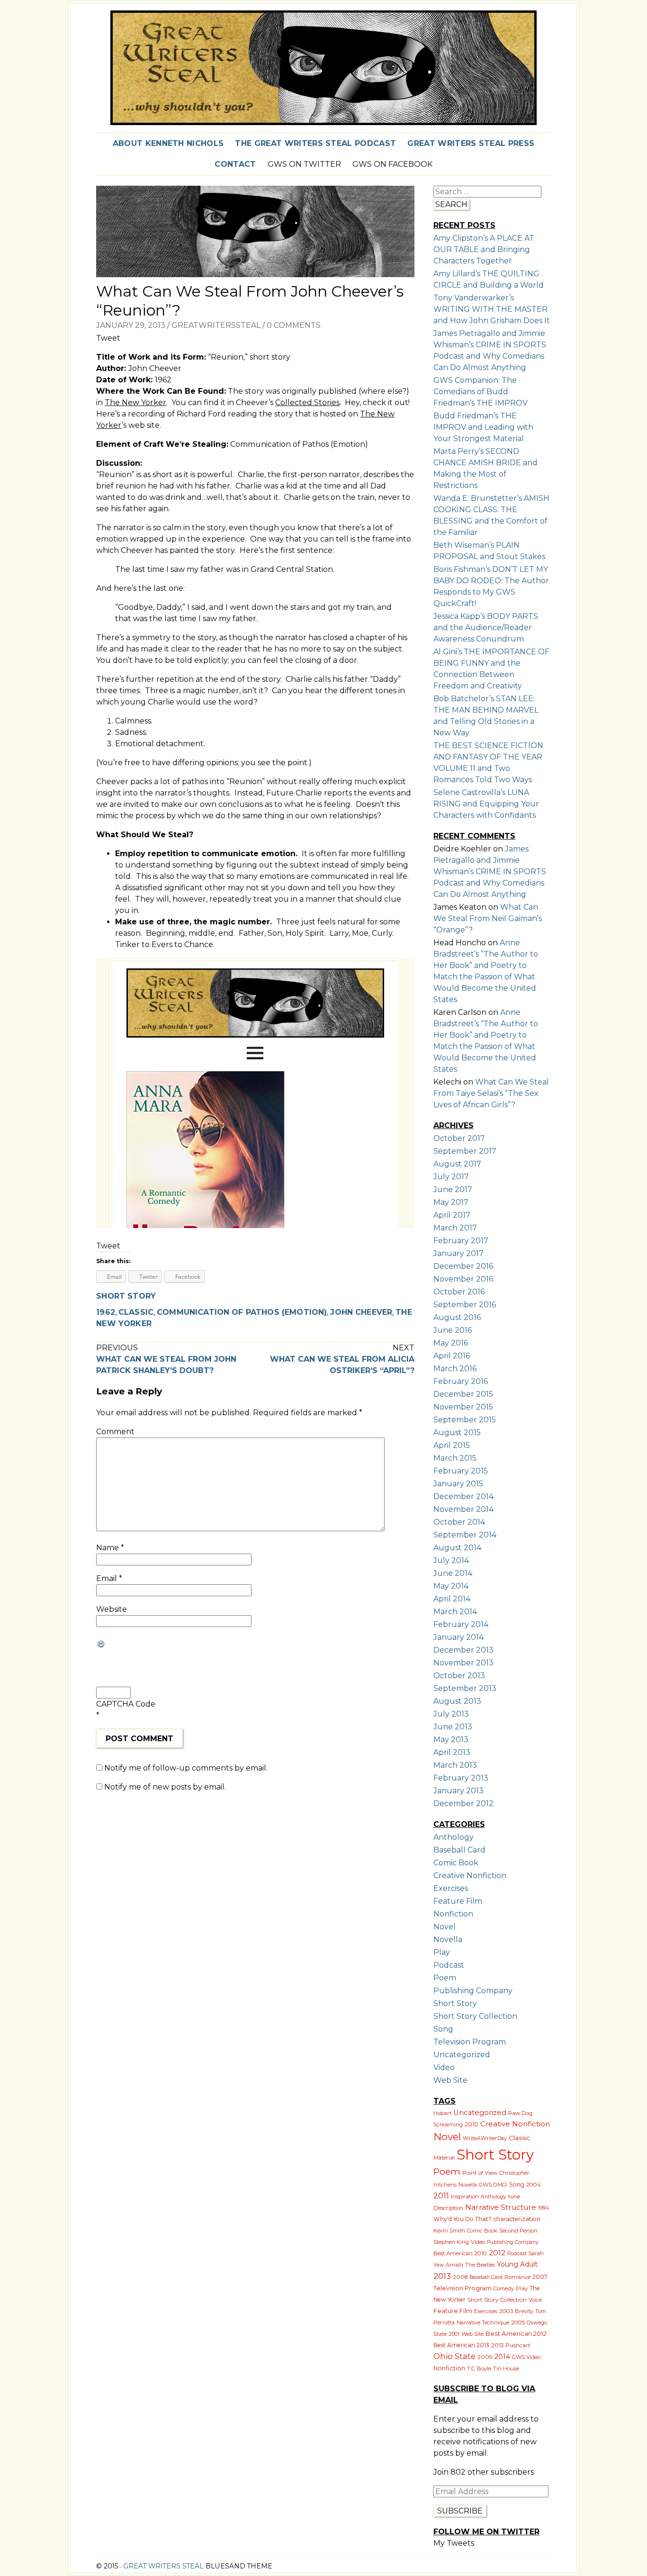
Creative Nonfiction (470, 1876)
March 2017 (455, 1228)
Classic (136, 1312)
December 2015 (463, 1394)
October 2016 (459, 1292)
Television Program (470, 2042)
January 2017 (458, 1253)
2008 (460, 2277)
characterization (517, 2219)
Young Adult (517, 2264)
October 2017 (459, 1138)
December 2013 (463, 1650)
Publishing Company (473, 1991)
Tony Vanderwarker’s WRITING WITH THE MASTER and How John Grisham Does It (492, 309)
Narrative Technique (483, 2323)
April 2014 (452, 1599)
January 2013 (458, 1791)
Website (112, 1609)
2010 (472, 2124)
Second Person (518, 2231)
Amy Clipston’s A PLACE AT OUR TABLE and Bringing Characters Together (484, 249)
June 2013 (453, 1727)
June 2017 (453, 1189)
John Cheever (361, 1312)
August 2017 (457, 1164)
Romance (517, 2277)
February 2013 (461, 1778)
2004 (534, 2185)
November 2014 (463, 1509)
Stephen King (451, 2242)
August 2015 (457, 1433)
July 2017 (451, 1177)
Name (110, 1548)
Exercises (451, 1888)
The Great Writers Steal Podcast (315, 143)
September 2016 (465, 1305)
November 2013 (463, 1663)
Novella (448, 1939)
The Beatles (480, 2265)
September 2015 (465, 1420)
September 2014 (465, 1535)
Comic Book (456, 1863)
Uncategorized (462, 2055)
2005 (518, 2323)
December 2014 (463, 1496)
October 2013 (459, 1676)
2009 (485, 2357)
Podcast (449, 1965)
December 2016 (463, 1266)
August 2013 (457, 1701)
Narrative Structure (501, 2207)
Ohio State (454, 2356)
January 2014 (458, 1637)
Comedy (504, 2288)
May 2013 (451, 1740)
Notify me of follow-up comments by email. (186, 1768)
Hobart (442, 2113)
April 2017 (452, 1215)
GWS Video (526, 2357)
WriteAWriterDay (485, 2138)
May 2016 (451, 1343)
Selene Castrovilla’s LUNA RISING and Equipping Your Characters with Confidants (486, 804)
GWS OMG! (493, 2185)
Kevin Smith (449, 2231)
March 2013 (455, 1765)
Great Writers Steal (162, 2566)
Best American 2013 (461, 2345)
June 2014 (453, 1573)
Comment (115, 1432)
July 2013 (451, 1714)
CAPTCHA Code (126, 1704)
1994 (544, 2208)
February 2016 (461, 1381)
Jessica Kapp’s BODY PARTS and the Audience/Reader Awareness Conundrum (486, 628)
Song (443, 2029)
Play (442, 1952)
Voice (535, 2300)
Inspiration (465, 2196)
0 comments (294, 325)
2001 (454, 2334)
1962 (106, 1312)
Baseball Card (459, 1850)
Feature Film (458, 1901)
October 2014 (459, 1522)
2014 (502, 2357)
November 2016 (463, 1279)
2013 (442, 2276)
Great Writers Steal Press (471, 143)
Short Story (126, 1296)
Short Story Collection (475, 2016)
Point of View (480, 2173)
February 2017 (461, 1241)
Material (444, 2158)
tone (514, 2196)
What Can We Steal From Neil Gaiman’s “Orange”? (488, 918)
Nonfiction (453, 1914)
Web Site (450, 2080)
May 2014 (451, 1586)
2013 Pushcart (511, 2345)
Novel (445, 1927)
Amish (454, 2265)
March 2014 (455, 1612)
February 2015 (461, 1471)
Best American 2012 (516, 2333)
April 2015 (452, 1445)
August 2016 (457, 1317)
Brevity (524, 2311)
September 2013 (465, 1688)
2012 (497, 2253)
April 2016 (452, 1356)
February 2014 (461, 1624)
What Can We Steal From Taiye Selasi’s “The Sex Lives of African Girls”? (491, 1093)
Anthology (454, 1837)
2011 (441, 2196)
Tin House (506, 2368)
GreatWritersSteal (216, 325)
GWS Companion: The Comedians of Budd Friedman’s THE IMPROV (481, 392)
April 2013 (452, 1752)
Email (109, 1578)
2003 (506, 2311)
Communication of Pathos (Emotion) (242, 1312)
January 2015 (458, 1484)
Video (444, 2067)
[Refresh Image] (155, 1644)
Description (448, 2208)
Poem (445, 1978)
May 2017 (451, 1202)
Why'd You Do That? (463, 2219)
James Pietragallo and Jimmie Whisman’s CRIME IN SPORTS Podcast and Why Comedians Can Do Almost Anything (490, 872)
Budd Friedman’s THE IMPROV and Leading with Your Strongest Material (483, 427)
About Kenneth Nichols (168, 143)
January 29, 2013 (131, 325)
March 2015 (455, 1458)
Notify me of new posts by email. (165, 1787)
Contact (235, 164)
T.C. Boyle (479, 2368)
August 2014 (457, 1548)
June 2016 (453, 1330)
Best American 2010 (460, 2253)
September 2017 (465, 1151)
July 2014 (451, 1560)
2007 (540, 2277)
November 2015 (463, 1407)
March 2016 (455, 1369)
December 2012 (463, 1803)
